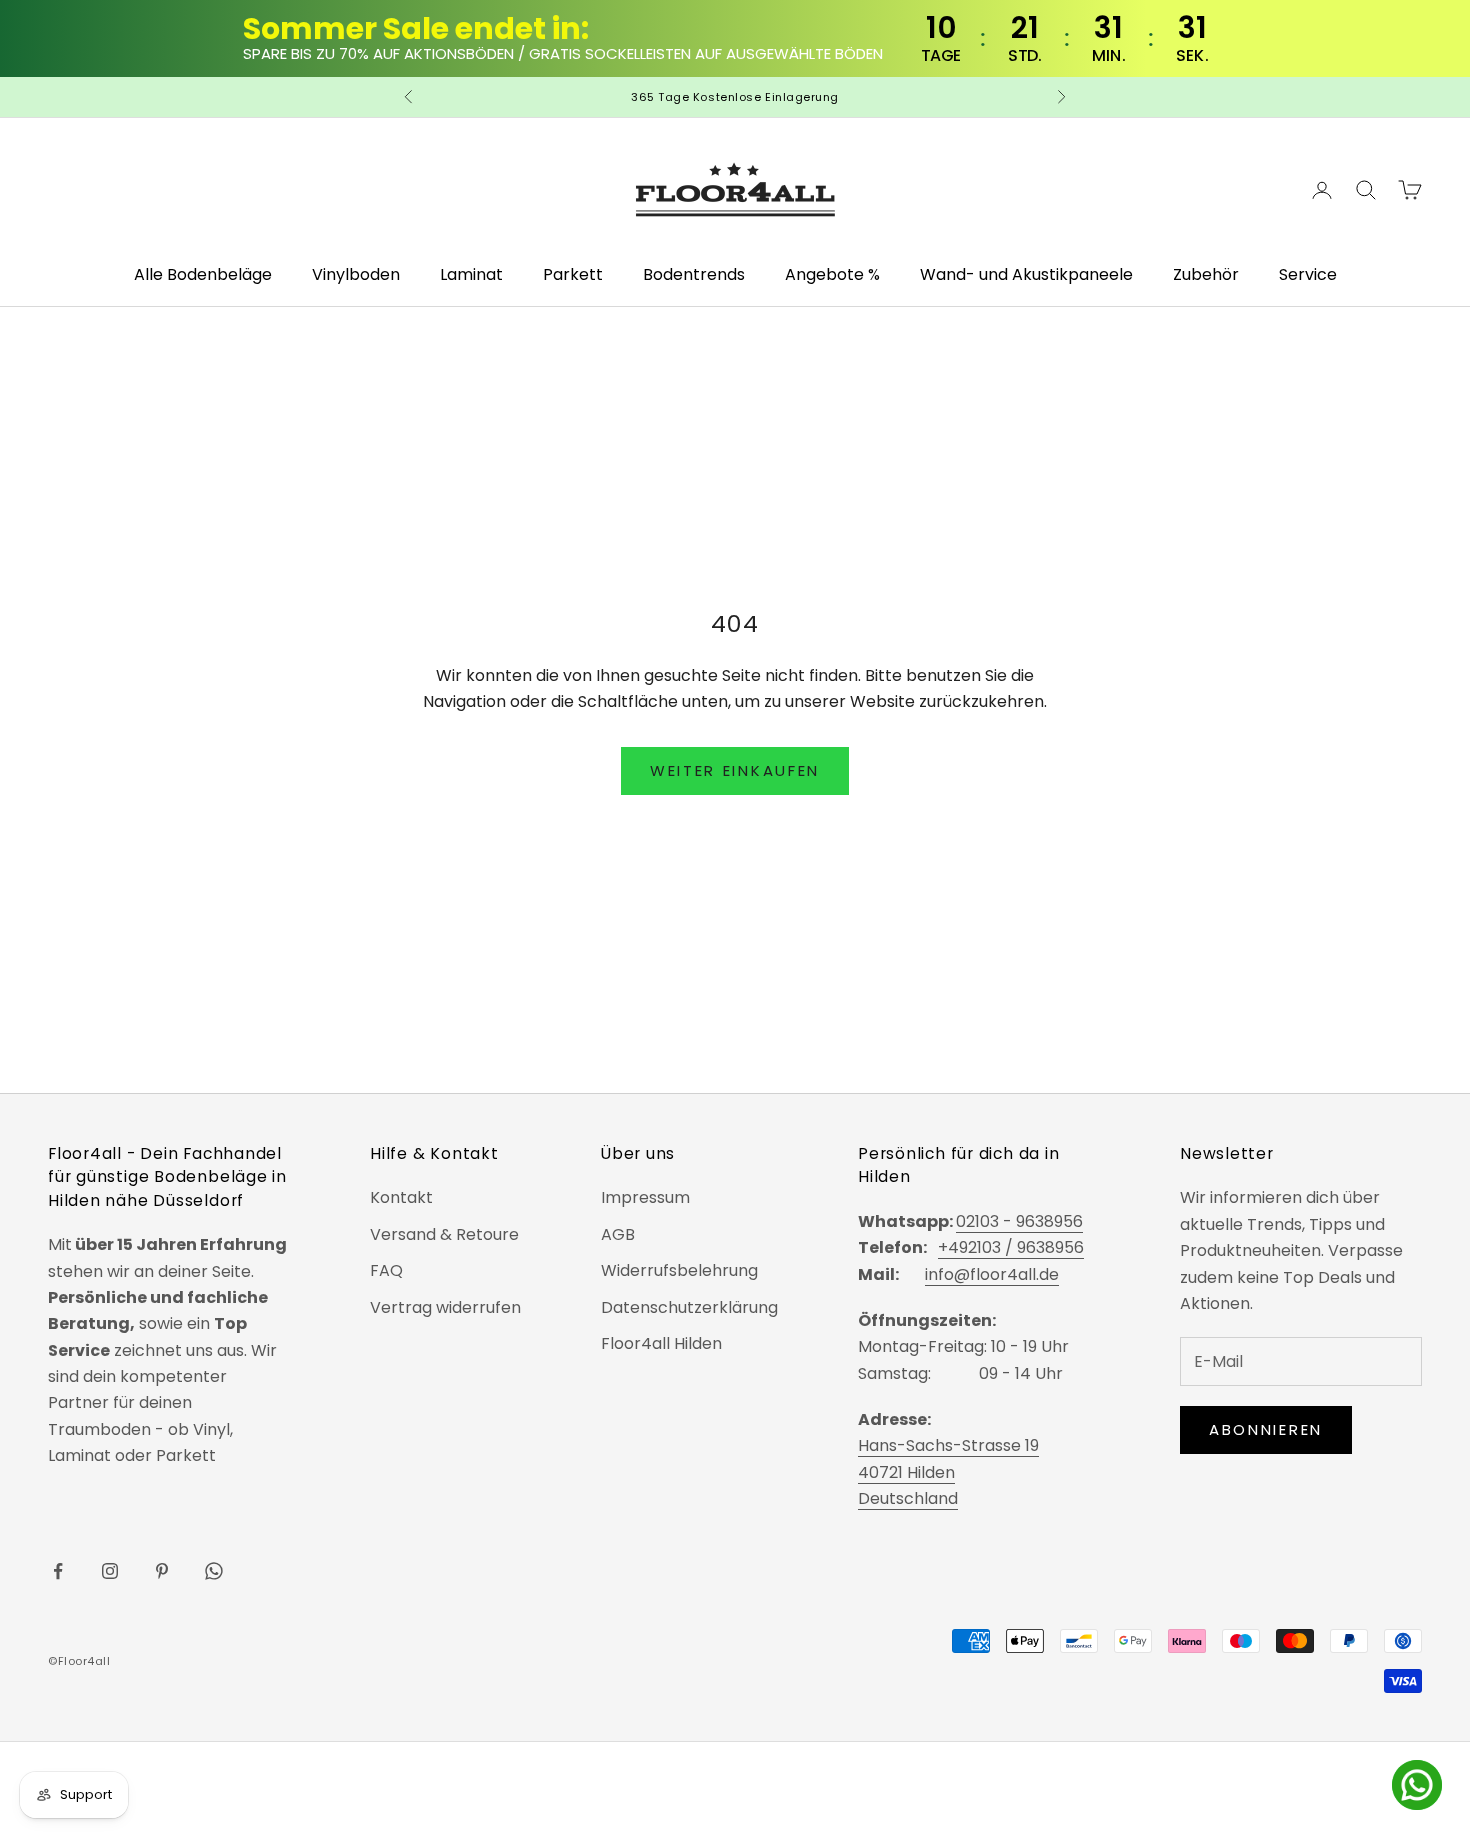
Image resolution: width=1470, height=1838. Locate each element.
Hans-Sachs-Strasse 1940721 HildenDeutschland (948, 1472)
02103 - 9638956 (1019, 1221)
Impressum (645, 1197)
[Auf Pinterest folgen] (162, 1571)
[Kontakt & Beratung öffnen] (1417, 1785)
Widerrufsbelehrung (679, 1270)
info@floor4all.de (992, 1274)
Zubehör (1206, 274)
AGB (618, 1234)
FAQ (386, 1270)
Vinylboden (356, 274)
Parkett (573, 274)
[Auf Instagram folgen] (110, 1571)
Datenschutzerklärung (689, 1307)
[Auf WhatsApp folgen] (214, 1571)
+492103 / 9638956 (1011, 1247)
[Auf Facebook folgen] (58, 1571)
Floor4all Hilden (661, 1343)
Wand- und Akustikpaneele (1026, 274)
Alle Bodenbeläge (203, 274)
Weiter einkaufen (735, 770)
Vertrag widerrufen (445, 1307)
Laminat (471, 274)
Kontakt (401, 1197)
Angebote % (832, 274)
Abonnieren (1266, 1429)
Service (1308, 274)
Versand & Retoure (444, 1234)
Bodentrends (694, 274)
